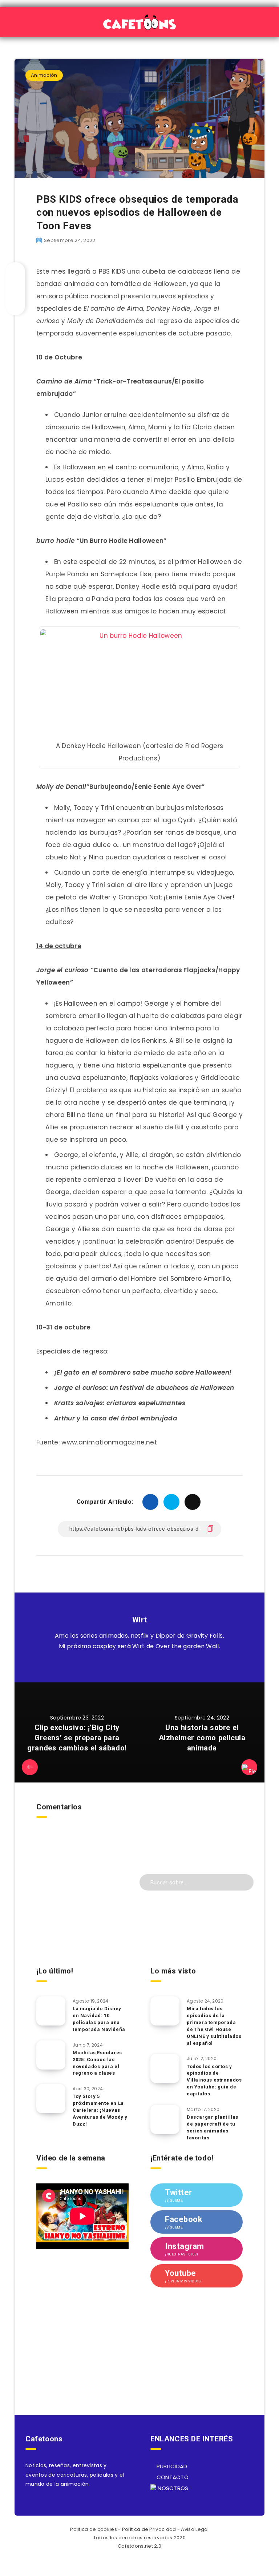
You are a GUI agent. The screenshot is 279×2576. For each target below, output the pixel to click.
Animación (44, 75)
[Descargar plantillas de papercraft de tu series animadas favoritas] (165, 2119)
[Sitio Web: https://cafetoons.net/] (131, 1664)
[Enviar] (243, 1882)
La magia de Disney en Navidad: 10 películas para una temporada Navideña (99, 2019)
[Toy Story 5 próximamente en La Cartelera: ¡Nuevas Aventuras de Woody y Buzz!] (51, 2099)
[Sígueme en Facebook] (148, 1664)
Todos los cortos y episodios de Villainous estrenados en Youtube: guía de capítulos (214, 2080)
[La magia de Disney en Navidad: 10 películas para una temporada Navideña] (51, 2011)
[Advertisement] (82, 1909)
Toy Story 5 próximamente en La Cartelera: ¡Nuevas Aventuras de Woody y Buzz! (100, 2110)
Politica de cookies (94, 2529)
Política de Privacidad (149, 2529)
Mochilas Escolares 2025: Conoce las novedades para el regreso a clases (97, 2063)
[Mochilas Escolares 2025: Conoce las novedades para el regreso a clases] (51, 2055)
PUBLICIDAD (171, 2466)
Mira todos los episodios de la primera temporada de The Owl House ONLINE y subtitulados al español (214, 2026)
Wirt (139, 1620)
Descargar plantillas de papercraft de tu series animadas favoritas (213, 2127)
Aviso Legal (195, 2529)
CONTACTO (172, 2477)
